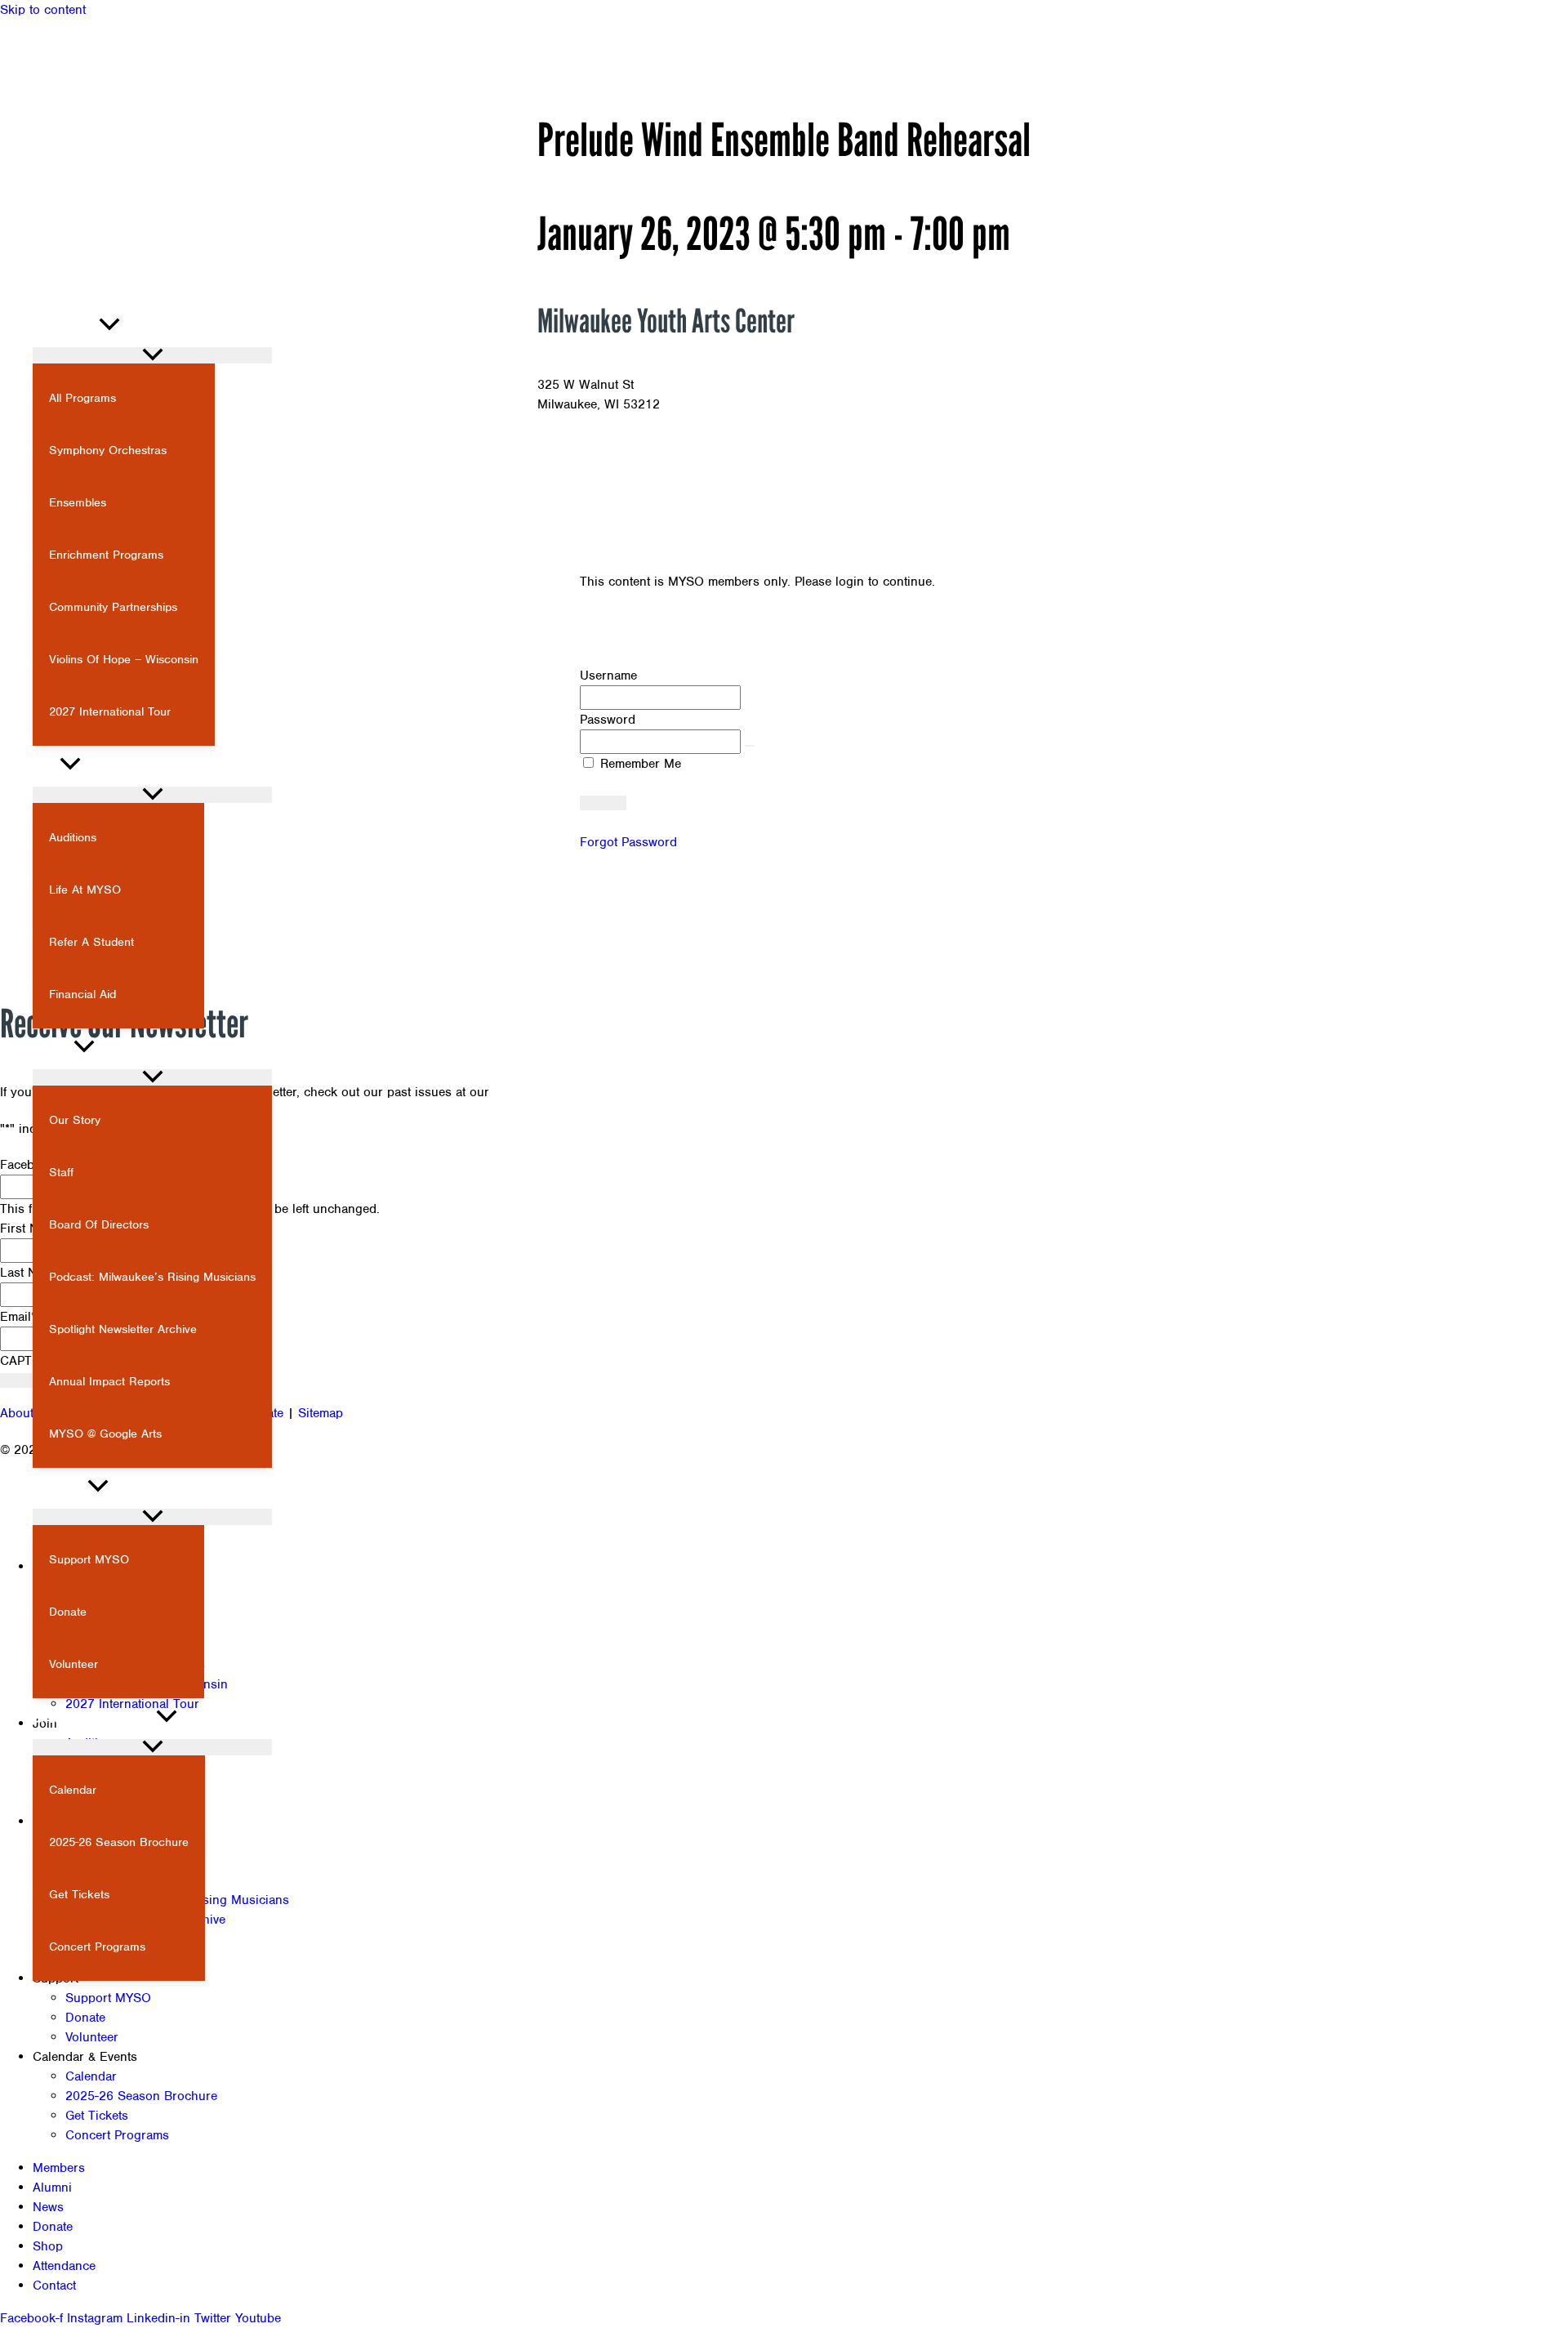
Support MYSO (108, 1998)
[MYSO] (82, 283)
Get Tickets (97, 2116)
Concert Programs (117, 2135)
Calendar (91, 2076)
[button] (23, 255)
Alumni (52, 2188)
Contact (54, 2286)
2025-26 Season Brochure (141, 2096)
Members (59, 2168)
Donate (85, 2018)
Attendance (64, 2266)
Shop (48, 2246)
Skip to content (43, 10)
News (48, 2207)
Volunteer (92, 2037)
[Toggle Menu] (152, 355)
